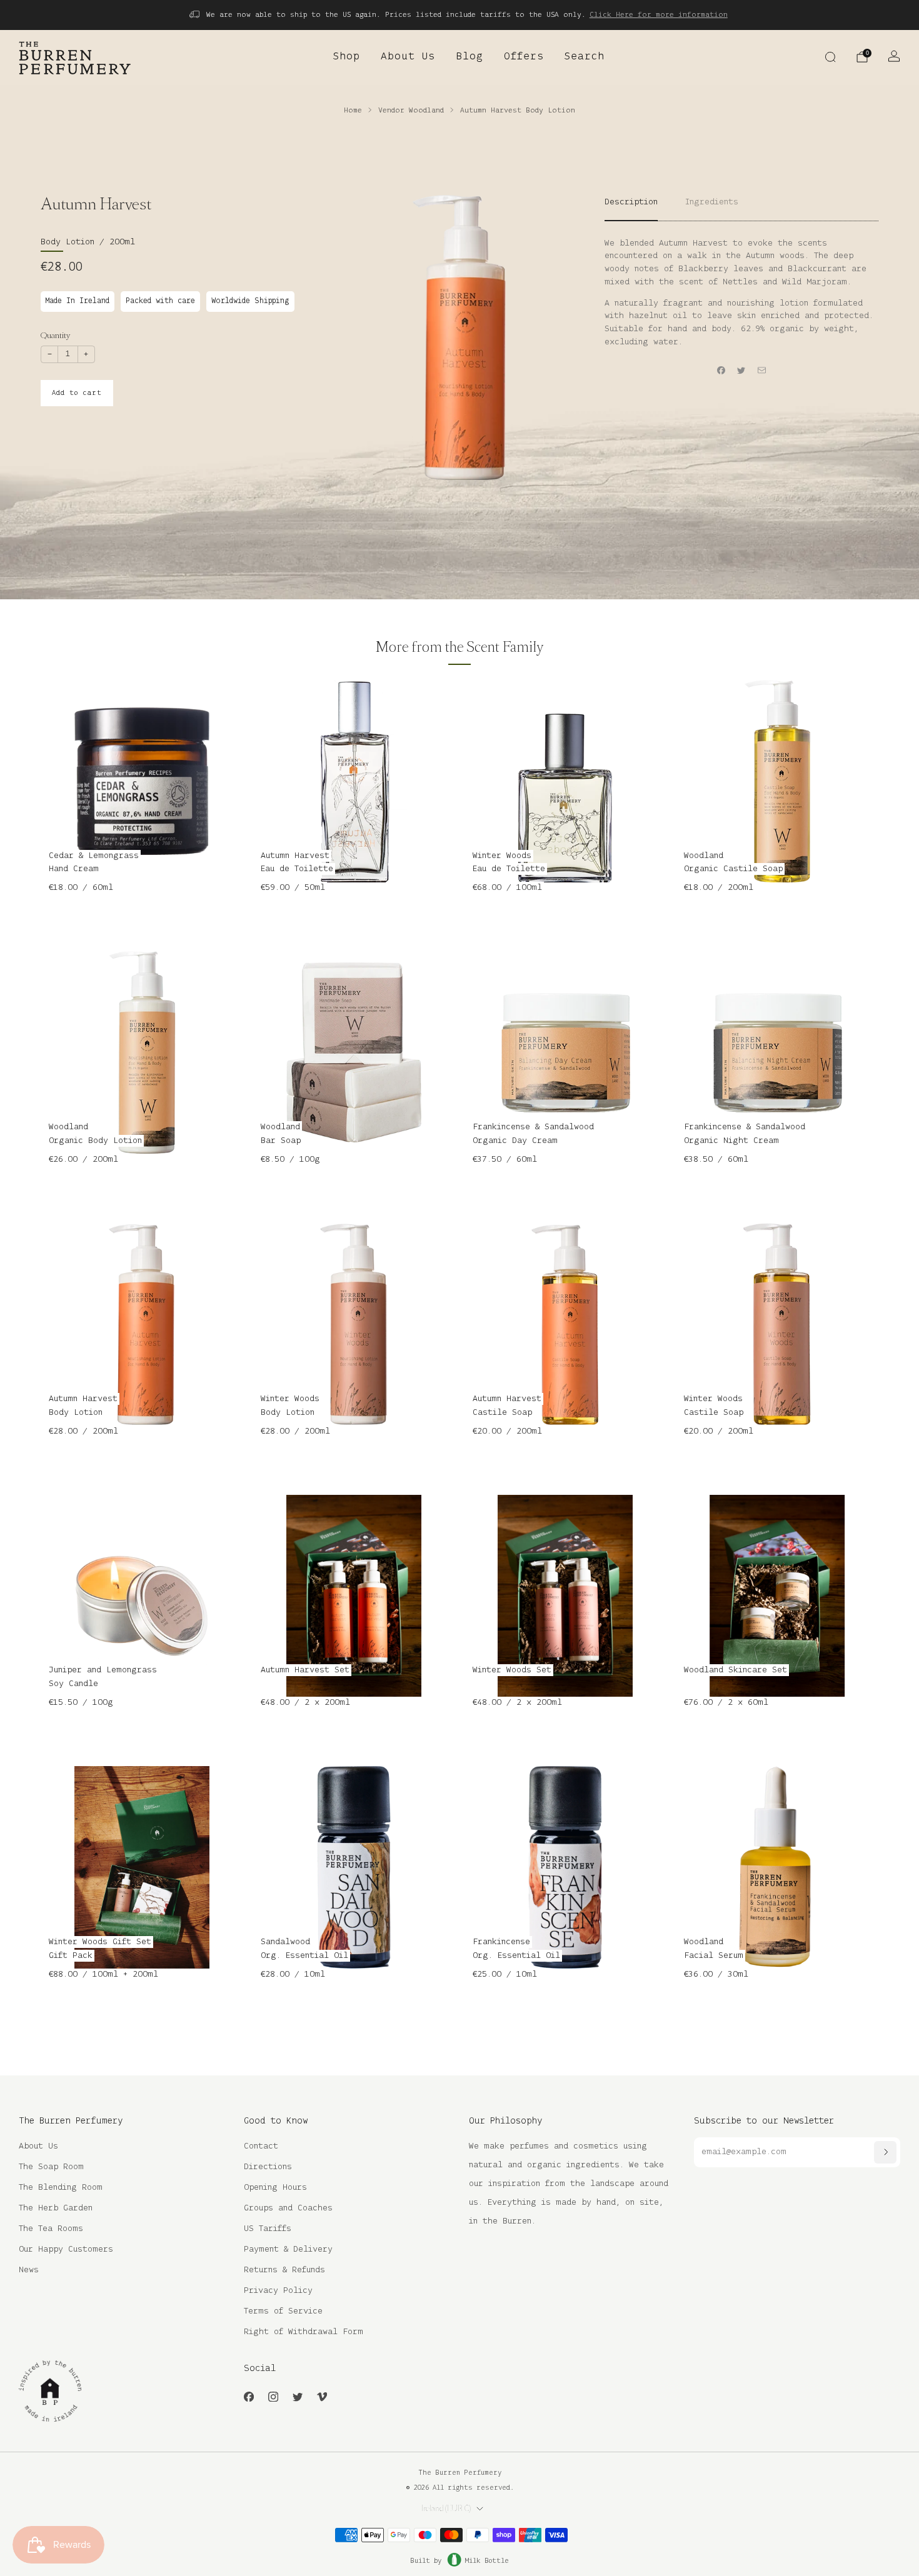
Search (585, 57)
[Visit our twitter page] (297, 2396)
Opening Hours (275, 2188)
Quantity (55, 335)
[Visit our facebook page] (249, 2396)
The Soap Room (51, 2167)
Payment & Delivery (288, 2249)
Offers (524, 57)
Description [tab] (631, 202)
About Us (408, 57)
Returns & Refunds (284, 2270)
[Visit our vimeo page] (322, 2396)
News (29, 2270)
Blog (470, 57)
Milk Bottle (487, 2561)
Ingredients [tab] (712, 202)
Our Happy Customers (66, 2249)
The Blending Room (61, 2188)
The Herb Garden (56, 2208)
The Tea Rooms (51, 2229)
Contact (261, 2146)
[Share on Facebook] (721, 371)
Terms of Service (283, 2311)
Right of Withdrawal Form (304, 2332)
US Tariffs (268, 2229)
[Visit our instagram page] (273, 2396)
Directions (268, 2167)
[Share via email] (762, 371)
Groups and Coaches (288, 2208)
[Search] (830, 57)
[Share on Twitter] (741, 371)
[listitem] (459, 15)
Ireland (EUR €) (446, 2509)
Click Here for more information (659, 15)
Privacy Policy (278, 2291)
